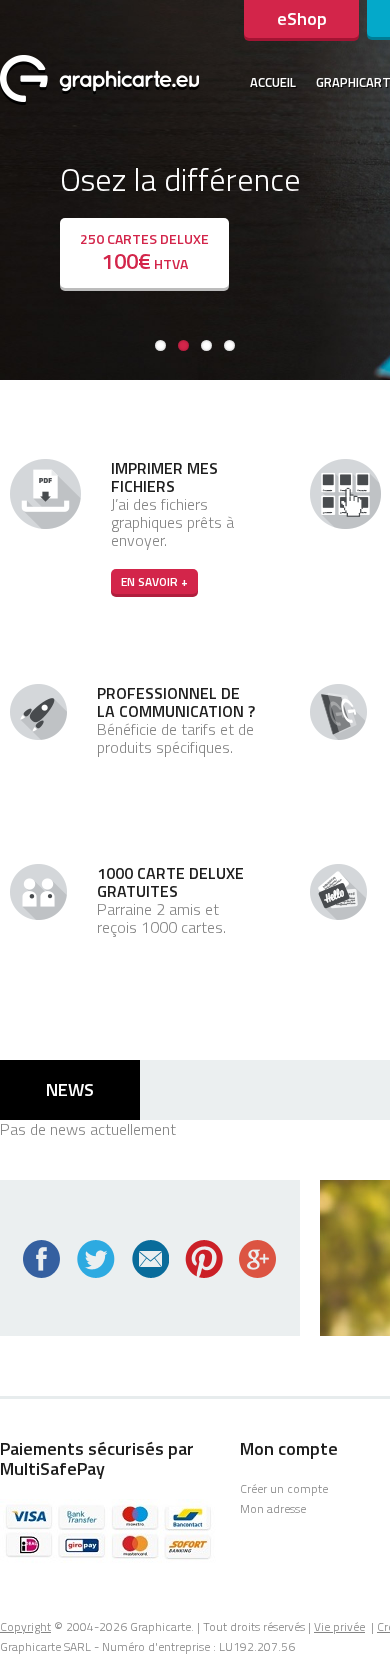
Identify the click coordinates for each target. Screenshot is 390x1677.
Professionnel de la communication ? (176, 702)
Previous (15, 185)
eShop (302, 18)
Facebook (42, 1259)
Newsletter (150, 1259)
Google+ (258, 1259)
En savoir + (154, 581)
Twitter (96, 1259)
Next (375, 185)
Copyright (25, 1626)
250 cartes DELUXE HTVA (144, 253)
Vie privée (339, 1626)
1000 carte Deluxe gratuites (170, 882)
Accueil (273, 82)
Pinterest (204, 1259)
